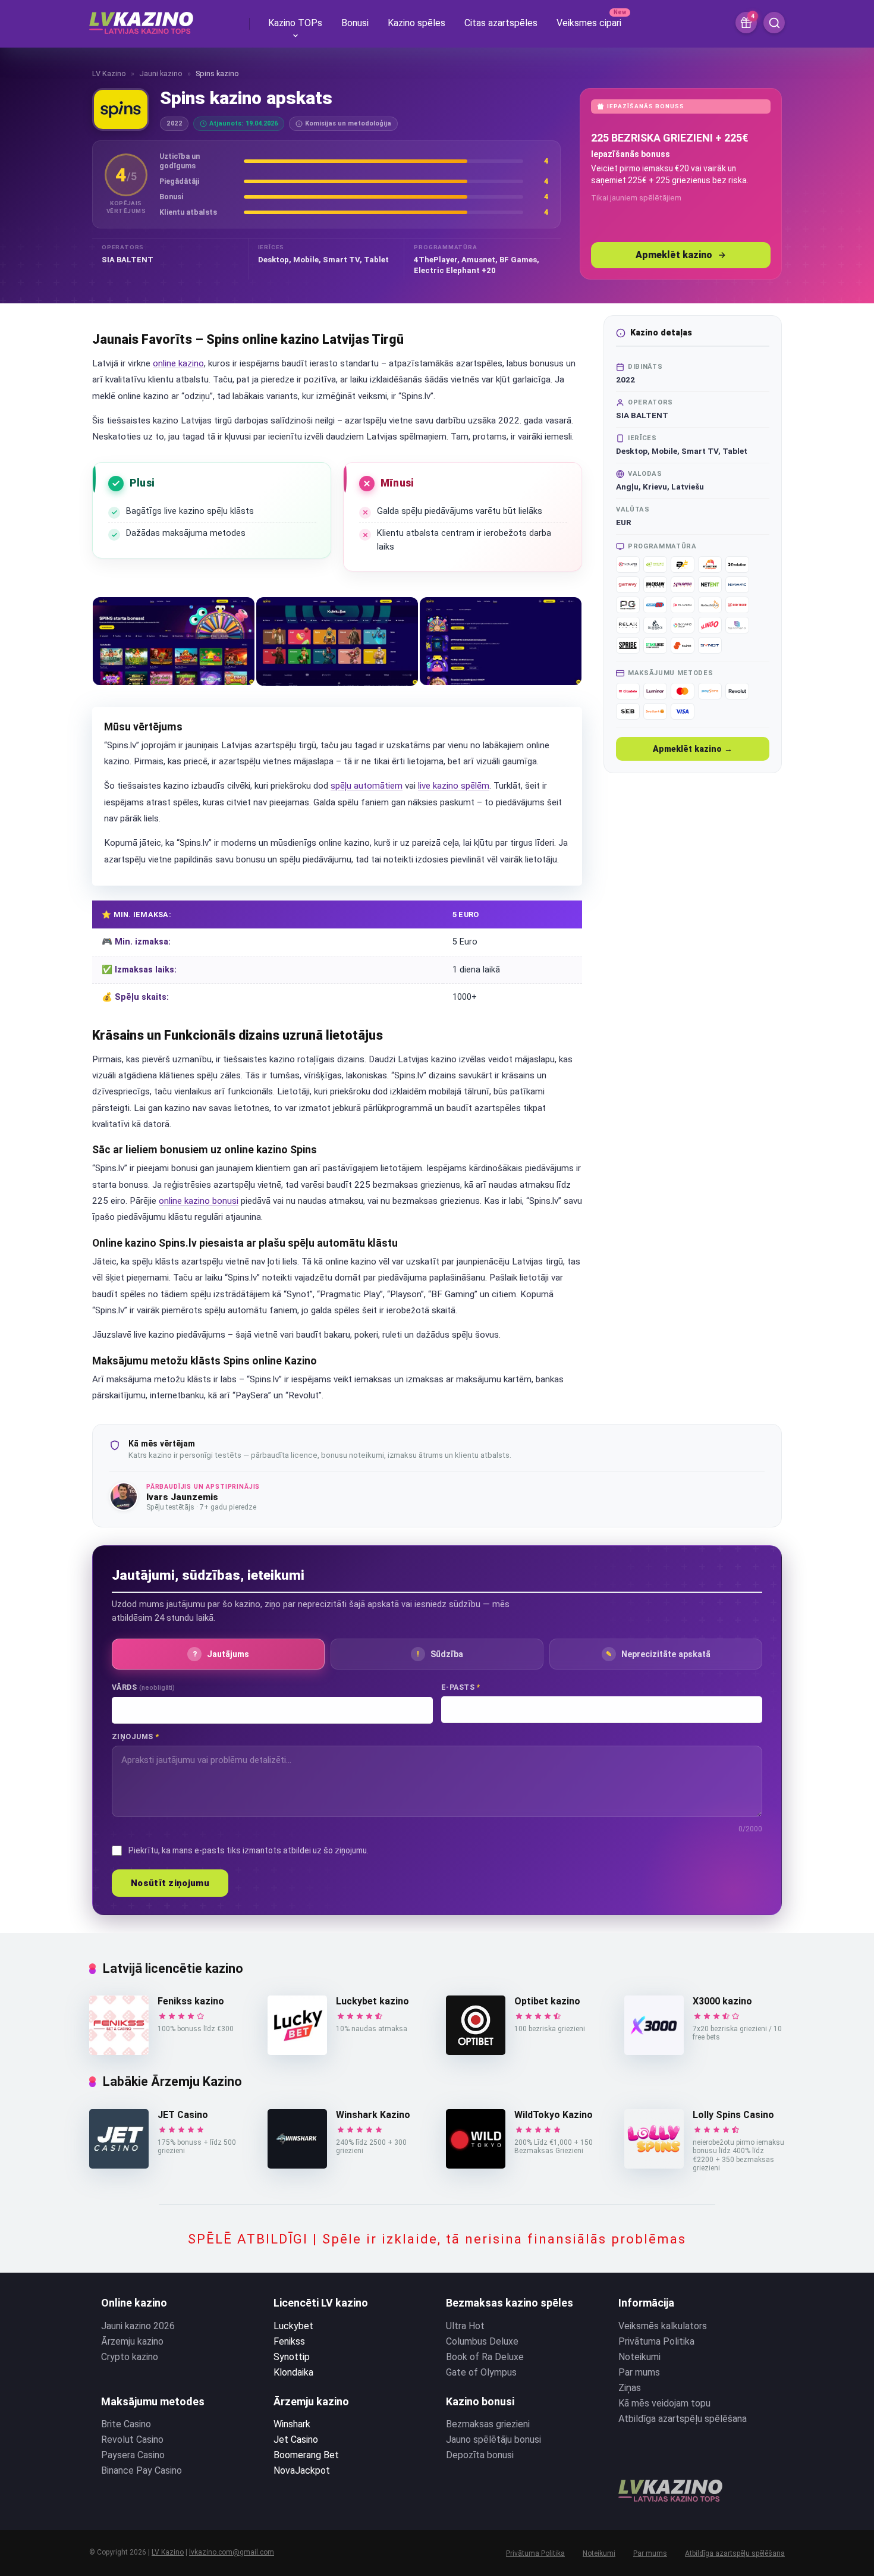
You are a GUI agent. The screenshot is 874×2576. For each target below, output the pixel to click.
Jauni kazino (161, 73)
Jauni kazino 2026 (138, 2326)
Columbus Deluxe (482, 2341)
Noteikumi (639, 2357)
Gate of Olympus (481, 2372)
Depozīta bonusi (480, 2455)
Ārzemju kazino (132, 2341)
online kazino (178, 363)
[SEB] (628, 711)
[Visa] (683, 711)
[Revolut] (737, 691)
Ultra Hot (465, 2326)
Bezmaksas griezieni (488, 2424)
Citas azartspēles (501, 23)
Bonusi (355, 23)
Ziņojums (135, 1736)
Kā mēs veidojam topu (664, 2403)
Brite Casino (126, 2424)
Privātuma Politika (656, 2341)
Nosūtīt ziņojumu (170, 1883)
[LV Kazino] (141, 18)
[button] (174, 641)
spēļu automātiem (367, 786)
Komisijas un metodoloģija (348, 123)
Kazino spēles (416, 23)
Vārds (143, 1687)
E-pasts (461, 1687)
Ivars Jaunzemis (182, 1497)
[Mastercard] (683, 691)
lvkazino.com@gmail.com (232, 2552)
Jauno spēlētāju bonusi (493, 2439)
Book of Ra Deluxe (485, 2357)
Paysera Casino (133, 2455)
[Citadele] (628, 691)
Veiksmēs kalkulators (663, 2326)
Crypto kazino (130, 2357)
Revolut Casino (132, 2439)
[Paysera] (710, 691)
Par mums (639, 2372)
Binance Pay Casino (142, 2470)
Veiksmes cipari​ (589, 23)
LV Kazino (109, 73)
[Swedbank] (655, 711)
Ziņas (630, 2388)
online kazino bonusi (199, 1201)
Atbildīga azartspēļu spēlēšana (683, 2419)
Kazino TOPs (295, 23)
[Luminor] (655, 691)
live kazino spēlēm (454, 786)
